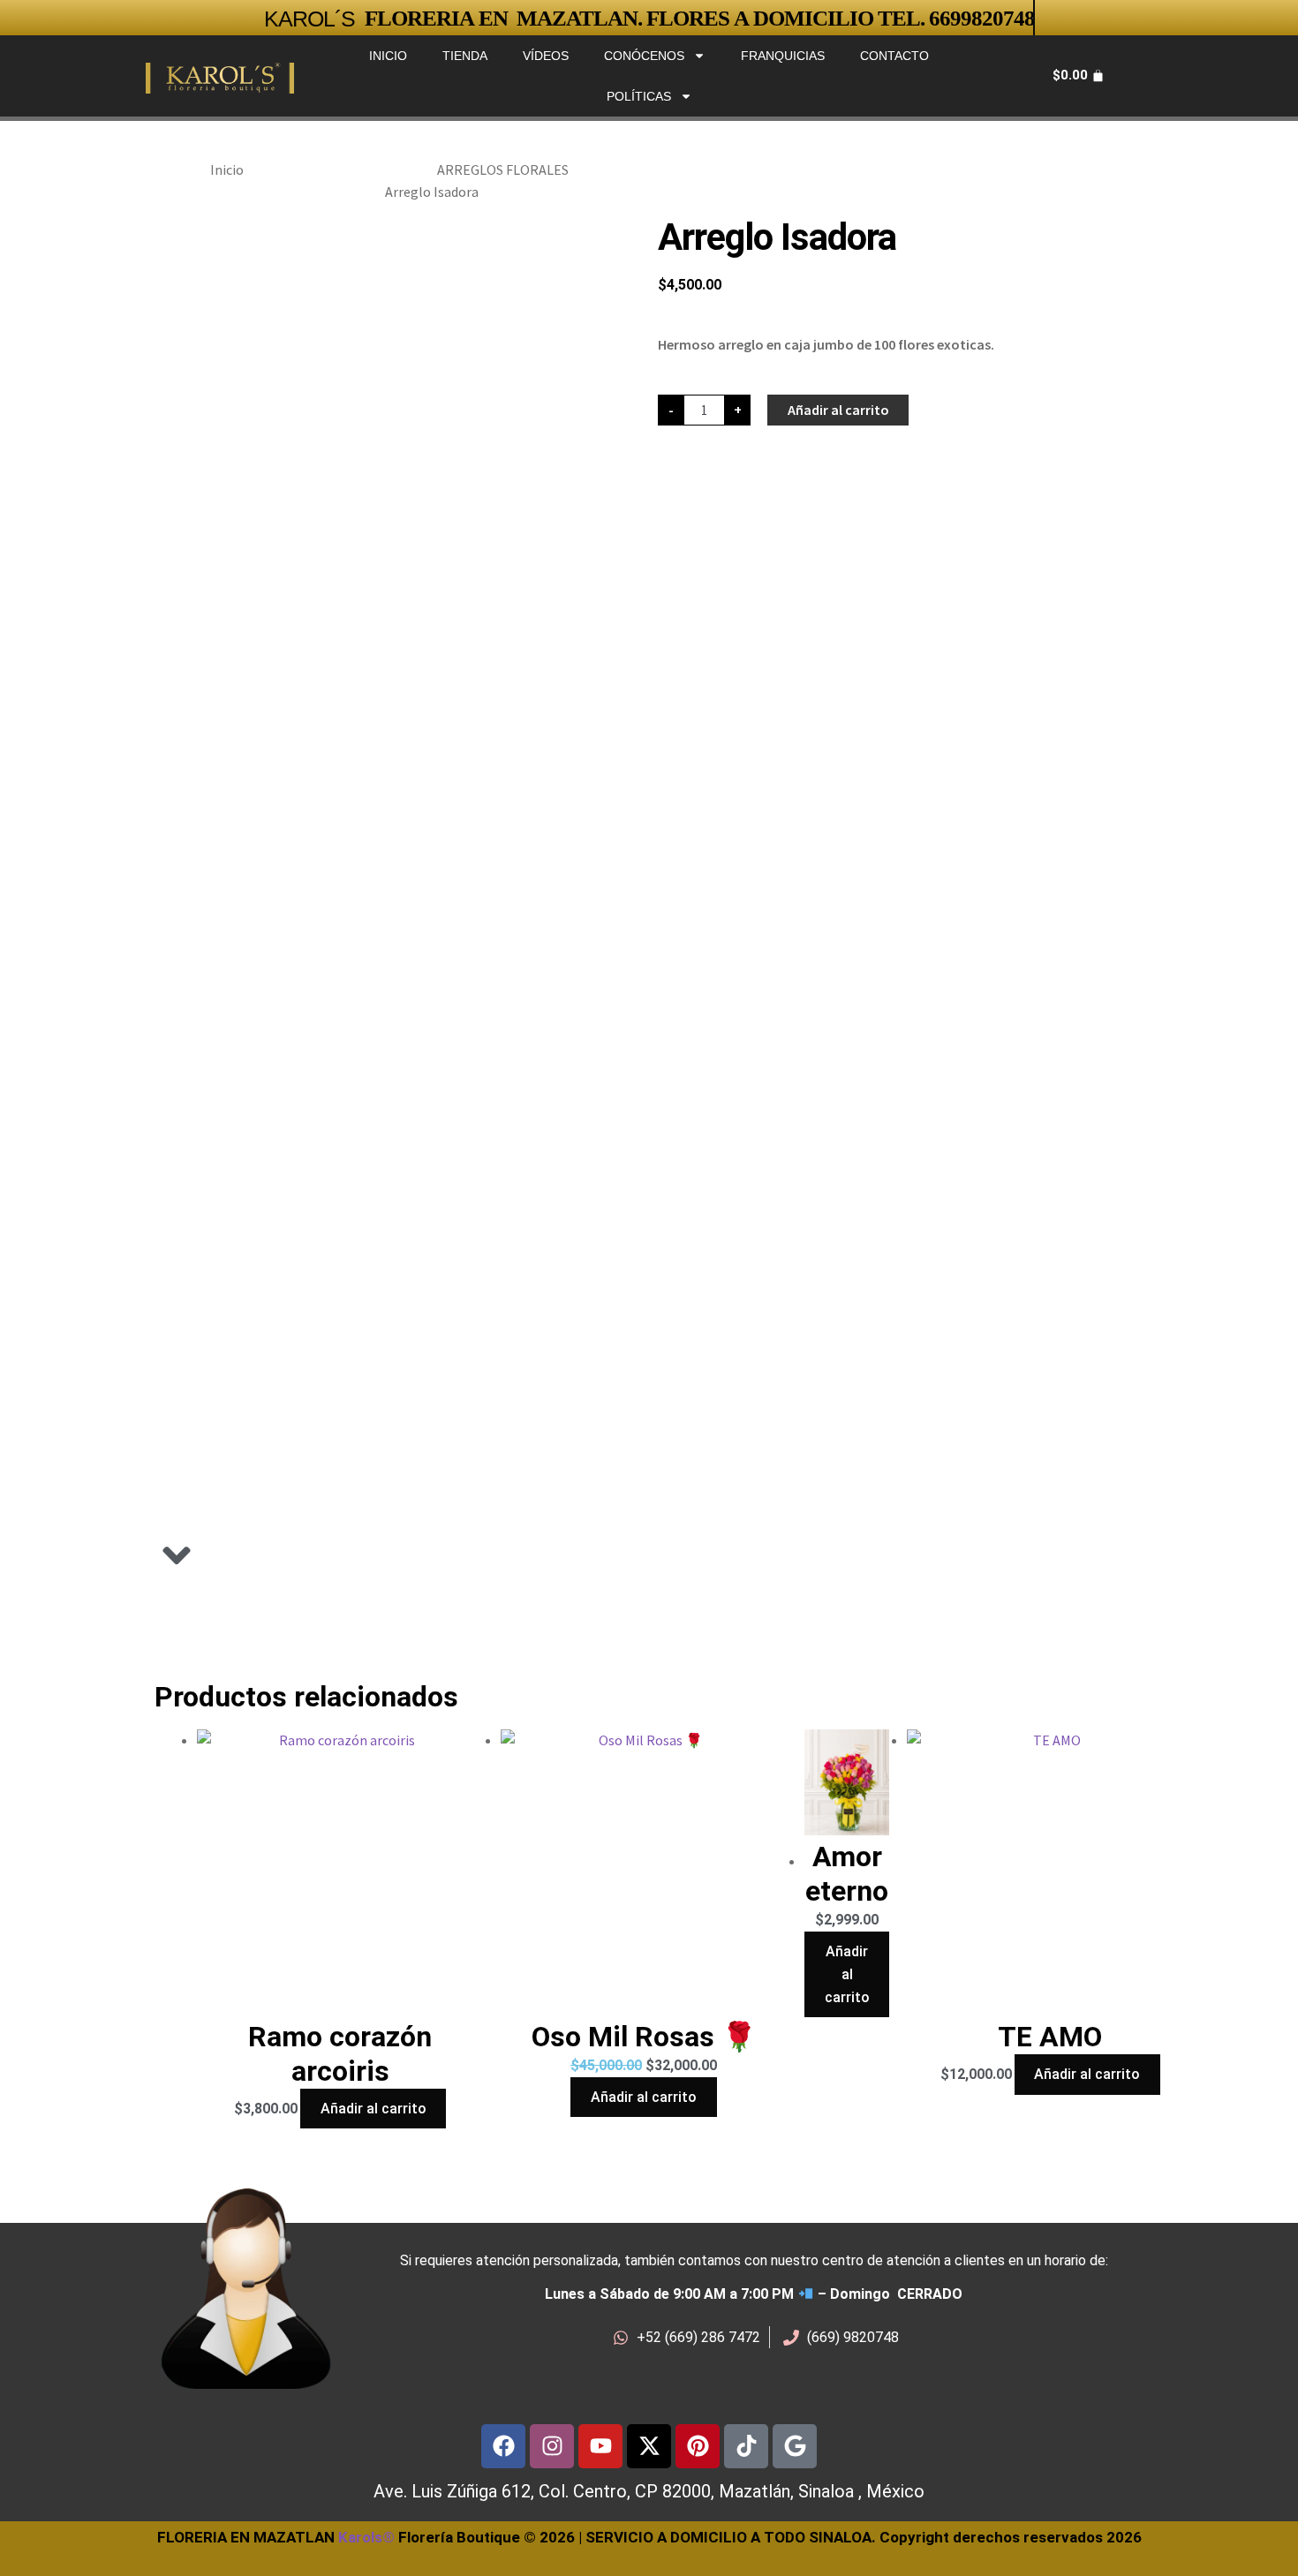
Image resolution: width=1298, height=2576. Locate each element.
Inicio (388, 56)
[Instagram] (552, 2446)
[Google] (795, 2446)
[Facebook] (503, 2446)
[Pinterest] (698, 2446)
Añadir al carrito (838, 410)
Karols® (366, 2537)
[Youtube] (600, 2446)
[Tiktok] (746, 2446)
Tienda (465, 56)
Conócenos (644, 56)
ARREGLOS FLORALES (503, 169)
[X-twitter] (649, 2446)
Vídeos (546, 56)
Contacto (894, 56)
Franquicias (783, 56)
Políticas (639, 96)
